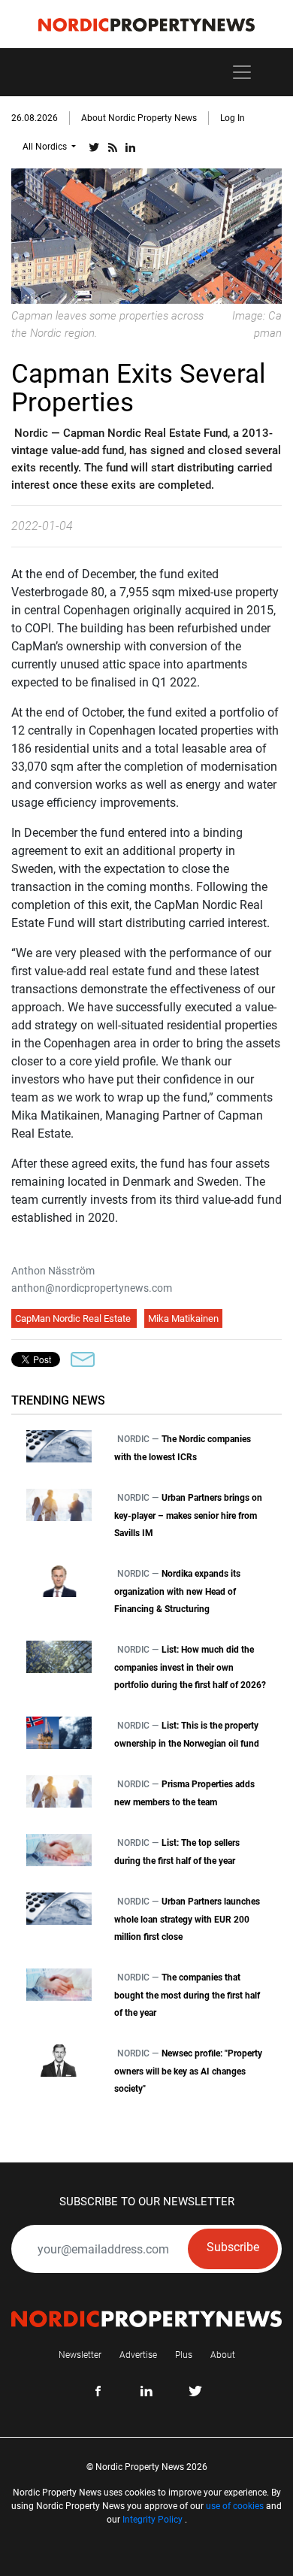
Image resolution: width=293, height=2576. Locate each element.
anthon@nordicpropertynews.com (92, 1288)
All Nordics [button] (46, 147)
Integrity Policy (153, 2520)
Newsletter (80, 2355)
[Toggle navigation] (242, 72)
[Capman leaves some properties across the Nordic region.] (146, 235)
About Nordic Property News (139, 118)
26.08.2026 (35, 118)
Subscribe (233, 2247)
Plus (184, 2355)
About (223, 2355)
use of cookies (235, 2506)
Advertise (138, 2355)
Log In (233, 118)
